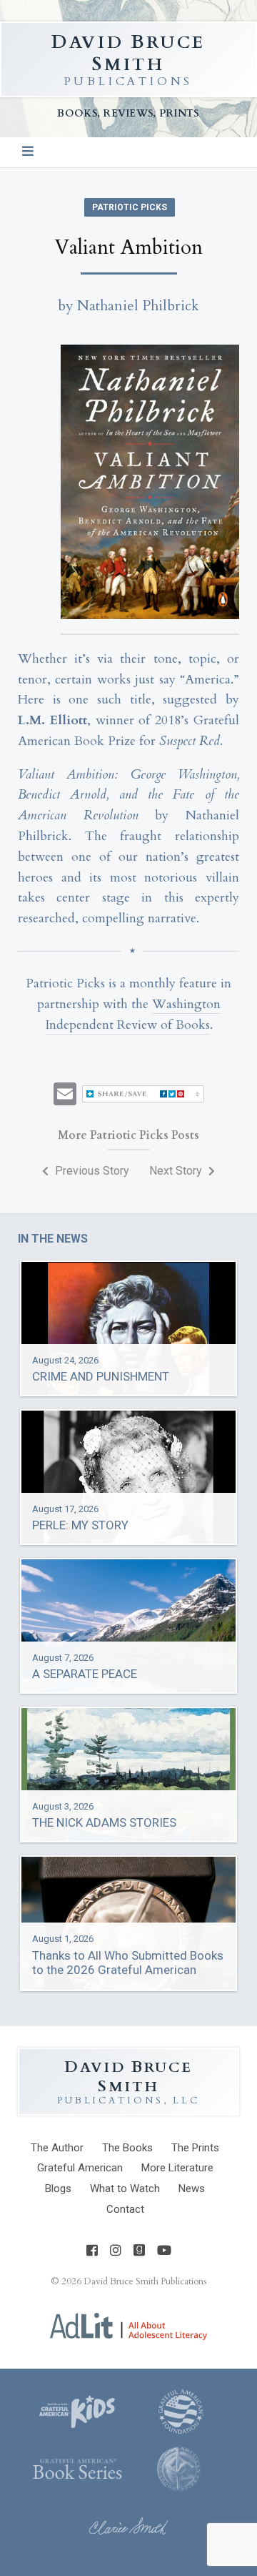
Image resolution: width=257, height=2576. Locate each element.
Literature (177, 2168)
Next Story (177, 1171)
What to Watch (125, 2188)
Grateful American (80, 2168)
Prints (195, 2148)
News (192, 2188)
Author (57, 2148)
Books (127, 2148)
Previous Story (91, 1171)
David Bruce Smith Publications (145, 2281)
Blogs (58, 2188)
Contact (125, 2209)
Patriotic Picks (130, 207)
